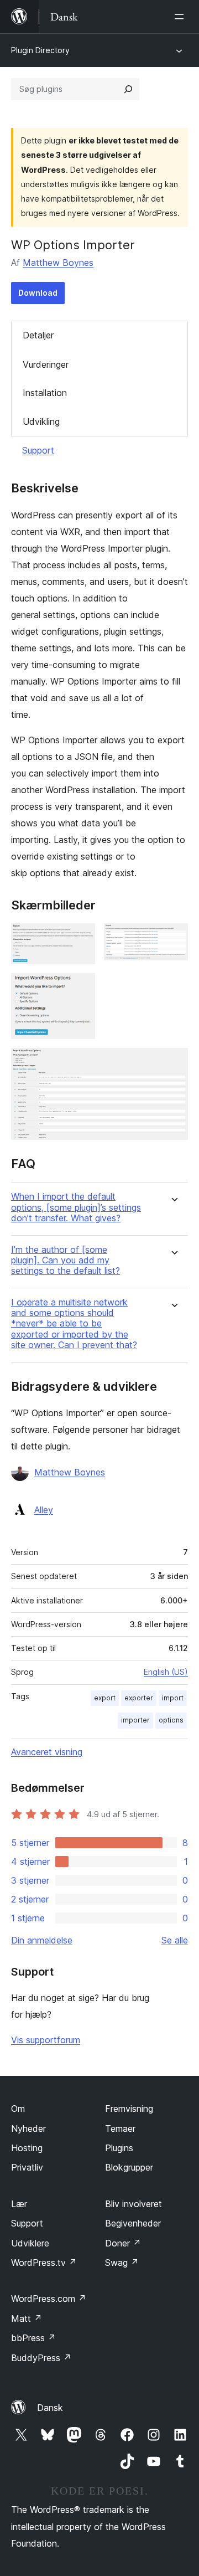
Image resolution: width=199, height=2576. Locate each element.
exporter (139, 1698)
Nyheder (28, 2128)
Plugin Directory (40, 50)
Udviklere (30, 2243)
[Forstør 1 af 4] (80, 938)
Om (18, 2109)
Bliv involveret (133, 2204)
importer (135, 1720)
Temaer (120, 2128)
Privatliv (27, 2167)
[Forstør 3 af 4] (80, 988)
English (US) (166, 1672)
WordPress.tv (44, 2263)
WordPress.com (49, 2299)
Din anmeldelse (42, 1940)
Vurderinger (46, 364)
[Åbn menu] (181, 17)
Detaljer (38, 335)
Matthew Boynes (58, 263)
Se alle (175, 1940)
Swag (122, 2263)
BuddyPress (41, 2358)
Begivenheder (133, 2223)
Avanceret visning (47, 1752)
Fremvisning (129, 2109)
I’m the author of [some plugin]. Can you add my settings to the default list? (66, 1260)
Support (38, 450)
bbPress (33, 2338)
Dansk (50, 2408)
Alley (44, 1510)
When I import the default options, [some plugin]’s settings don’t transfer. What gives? (76, 1207)
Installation (45, 393)
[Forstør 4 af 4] (173, 1063)
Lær (19, 2204)
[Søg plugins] (128, 89)
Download (38, 293)
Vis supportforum (46, 2040)
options (171, 1720)
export (105, 1698)
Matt (27, 2318)
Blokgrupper (129, 2167)
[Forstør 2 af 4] (173, 938)
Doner (123, 2243)
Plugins (119, 2148)
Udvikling (41, 421)
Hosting (27, 2148)
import (173, 1698)
